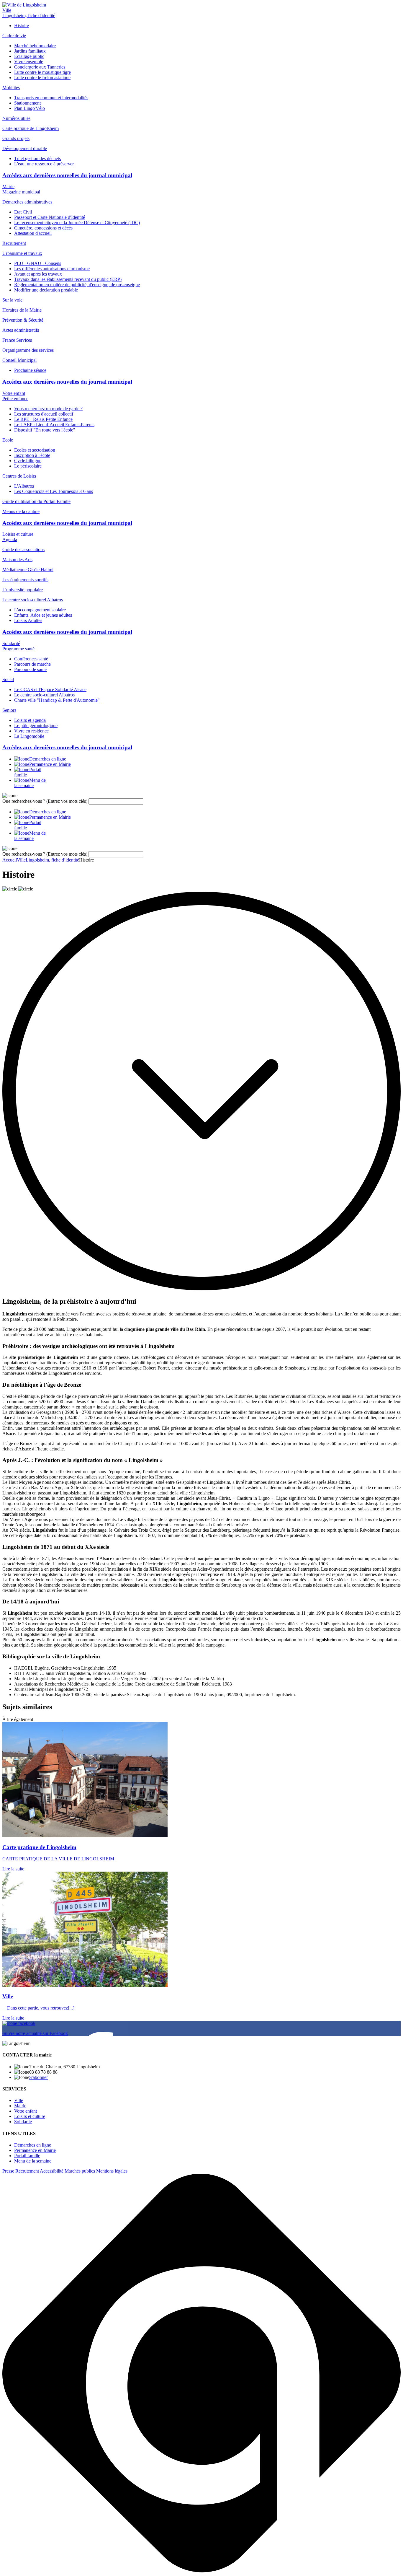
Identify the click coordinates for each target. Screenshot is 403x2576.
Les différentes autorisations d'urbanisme (52, 269)
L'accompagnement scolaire (40, 610)
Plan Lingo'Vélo (30, 108)
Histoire (22, 26)
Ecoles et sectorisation (35, 450)
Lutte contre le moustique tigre (42, 72)
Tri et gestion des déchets (37, 158)
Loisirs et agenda (30, 720)
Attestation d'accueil (33, 233)
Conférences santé (31, 659)
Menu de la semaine (33, 2161)
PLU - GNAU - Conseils (38, 263)
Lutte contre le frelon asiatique (42, 78)
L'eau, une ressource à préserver (44, 164)
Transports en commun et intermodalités (51, 98)
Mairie (8, 187)
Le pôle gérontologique (36, 726)
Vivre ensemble (29, 62)
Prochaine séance (30, 370)
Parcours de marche (32, 664)
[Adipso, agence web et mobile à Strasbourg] (201, 2571)
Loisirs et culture (18, 534)
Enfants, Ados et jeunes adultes (43, 615)
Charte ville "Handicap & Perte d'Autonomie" (57, 700)
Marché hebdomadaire (35, 46)
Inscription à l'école (32, 455)
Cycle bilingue (28, 461)
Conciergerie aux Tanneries (40, 67)
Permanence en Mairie (35, 2150)
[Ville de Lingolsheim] (24, 5)
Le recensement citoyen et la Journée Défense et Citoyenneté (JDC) (77, 223)
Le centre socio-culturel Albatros (44, 695)
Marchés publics (80, 2171)
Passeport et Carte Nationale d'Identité (50, 217)
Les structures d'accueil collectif (44, 414)
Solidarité (11, 643)
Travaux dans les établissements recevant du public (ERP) (68, 279)
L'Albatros (24, 486)
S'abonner (39, 2077)
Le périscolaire (28, 466)
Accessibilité (52, 2171)
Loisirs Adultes (28, 620)
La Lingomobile (29, 736)
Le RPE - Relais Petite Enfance (43, 419)
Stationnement (27, 103)
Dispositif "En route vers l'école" (45, 430)
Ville (7, 10)
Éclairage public (29, 56)
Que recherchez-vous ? (45, 801)
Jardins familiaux (30, 51)
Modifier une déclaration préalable (46, 290)
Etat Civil (23, 212)
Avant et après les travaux (38, 274)
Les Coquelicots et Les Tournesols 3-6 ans (54, 491)
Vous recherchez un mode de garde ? (48, 409)
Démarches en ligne (33, 2145)
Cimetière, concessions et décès (43, 228)
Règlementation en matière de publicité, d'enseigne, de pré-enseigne (77, 285)
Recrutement (27, 2171)
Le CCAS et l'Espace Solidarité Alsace (50, 689)
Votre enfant (14, 393)
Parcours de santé (30, 669)
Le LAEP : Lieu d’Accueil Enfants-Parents (54, 425)
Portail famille (27, 2156)
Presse (8, 2171)
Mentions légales (112, 2171)
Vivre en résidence (31, 731)
